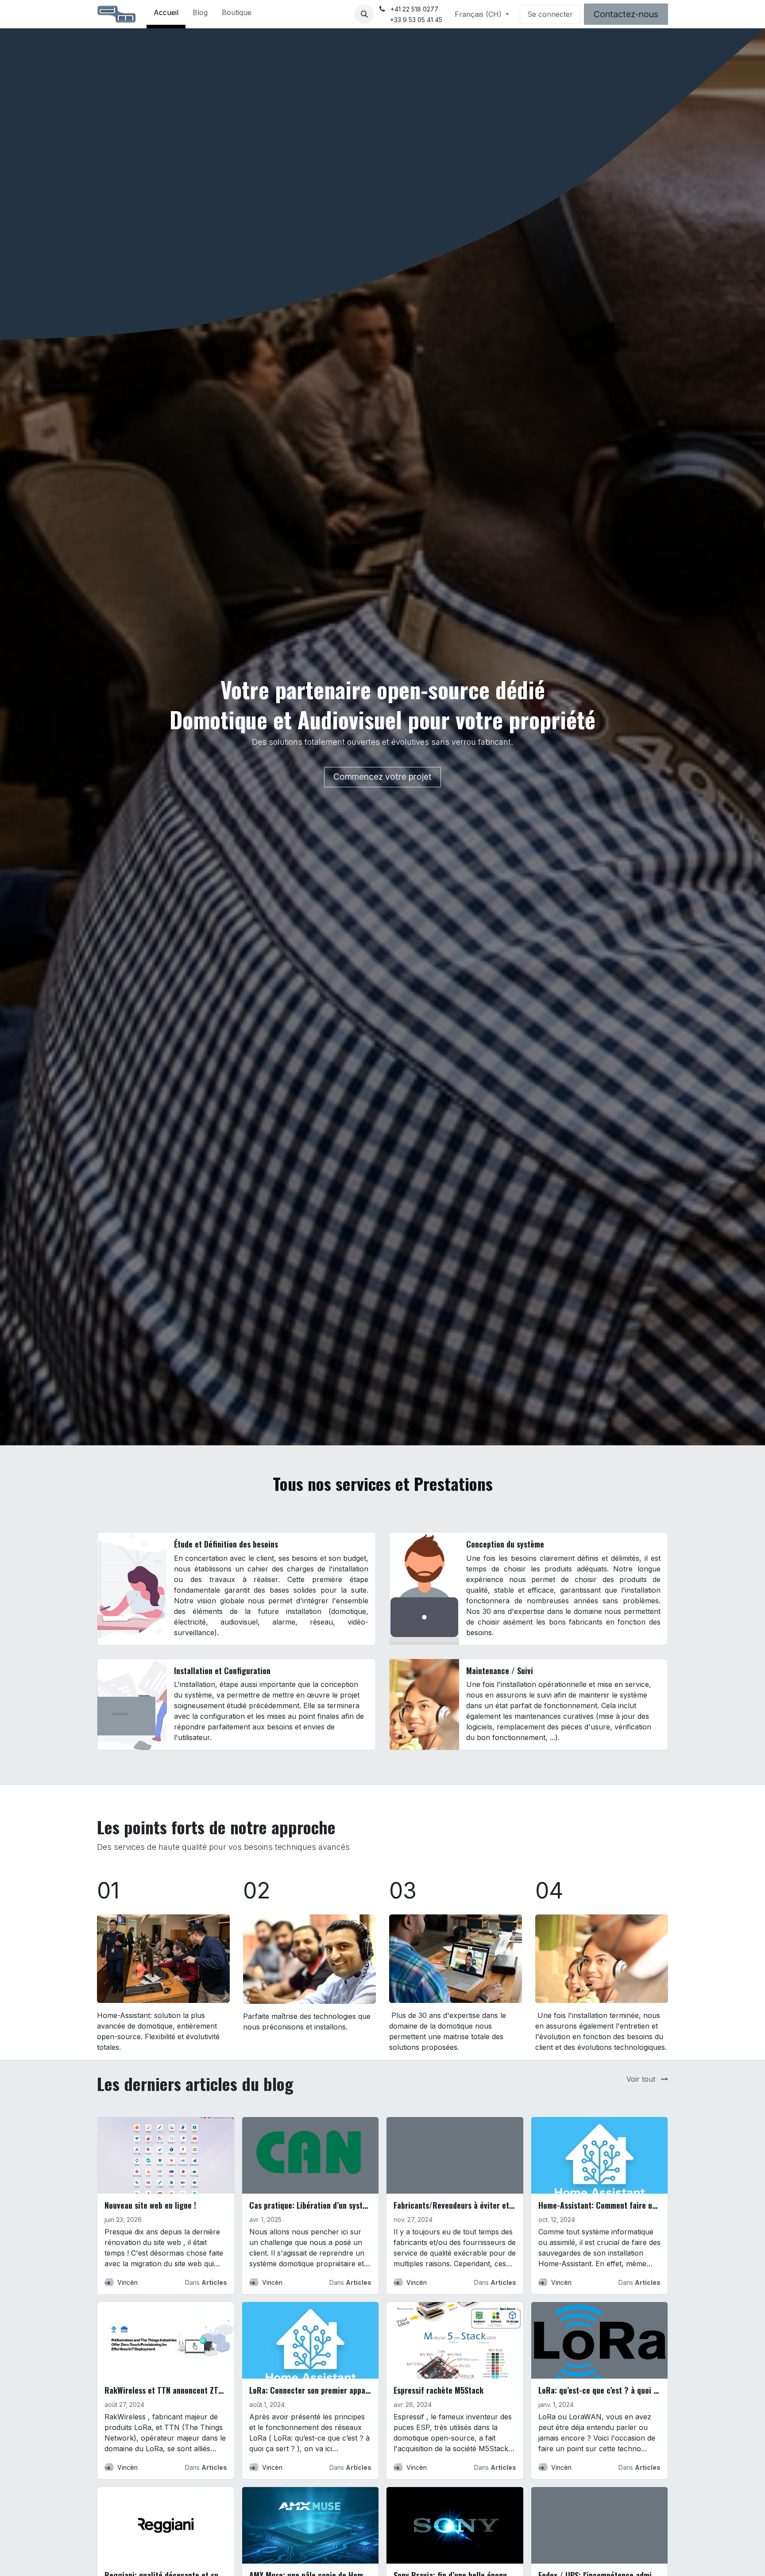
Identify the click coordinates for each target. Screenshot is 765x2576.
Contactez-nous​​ (626, 14)
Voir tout (642, 2079)
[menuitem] (166, 14)
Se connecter (550, 14)
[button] (364, 14)
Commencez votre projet (382, 777)
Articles (214, 2282)
